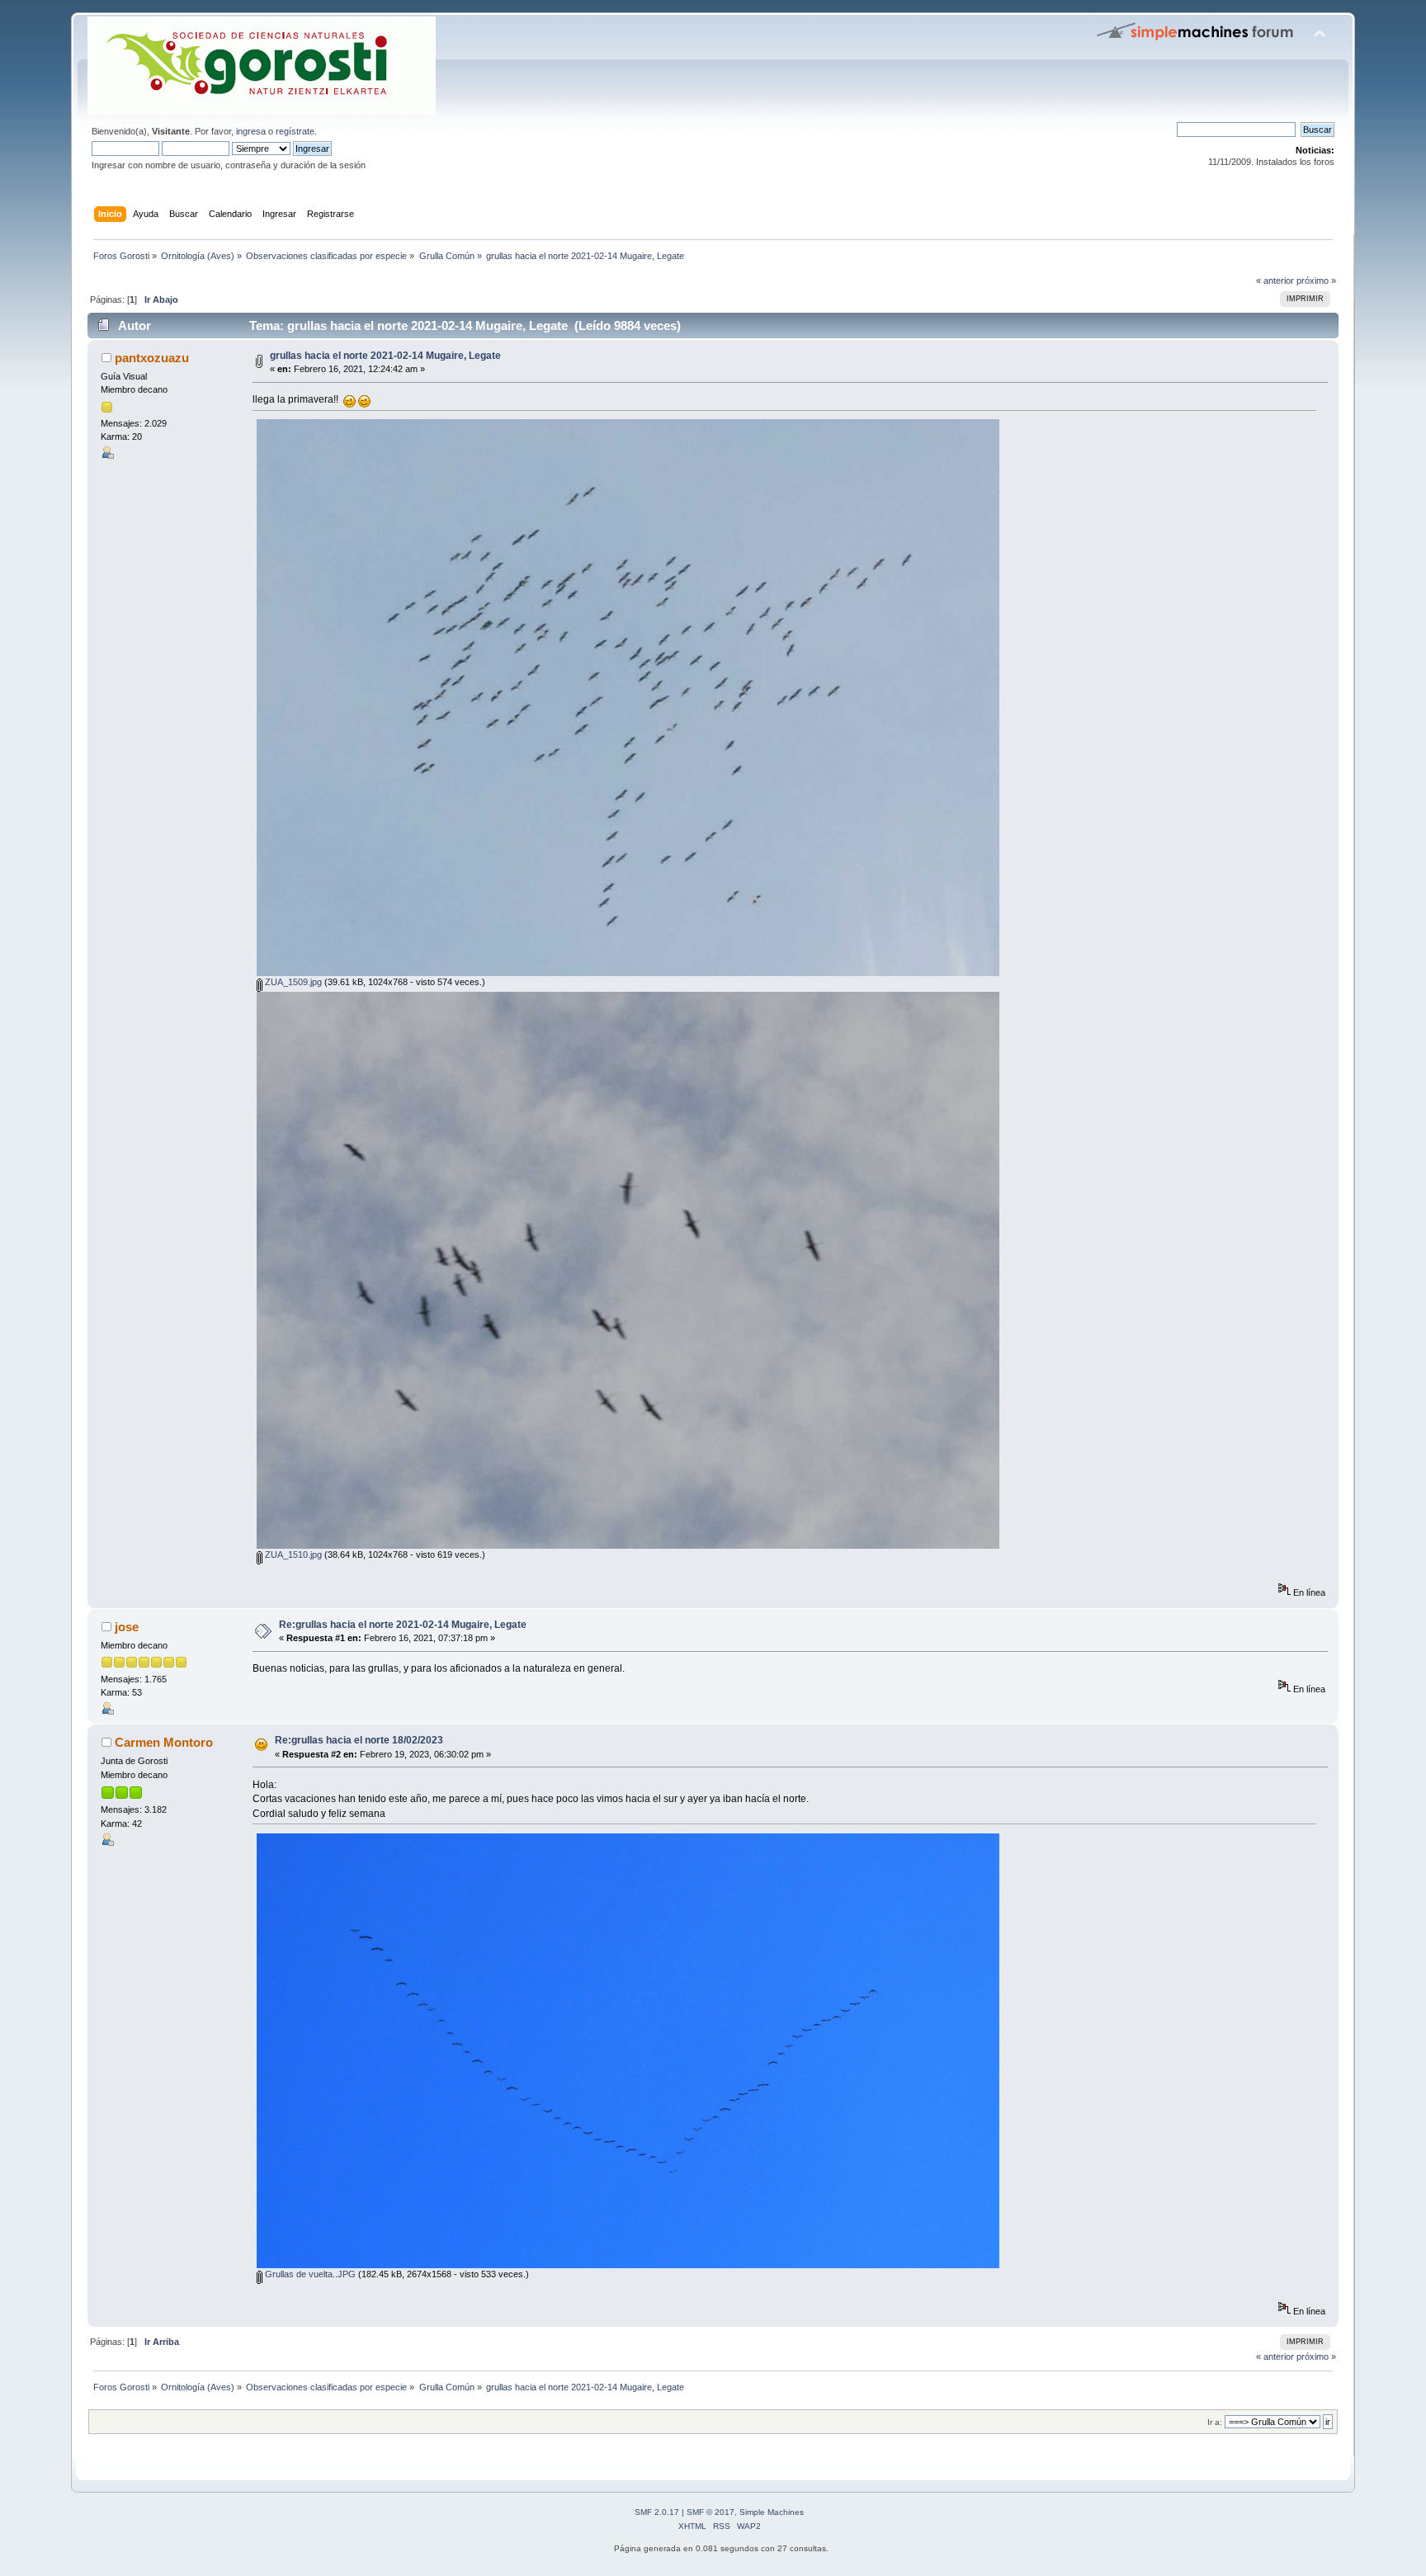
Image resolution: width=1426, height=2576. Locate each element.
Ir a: (1215, 2422)
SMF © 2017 (711, 2512)
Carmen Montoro (164, 1742)
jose (127, 1627)
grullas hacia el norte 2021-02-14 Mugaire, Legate (385, 356)
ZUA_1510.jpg (292, 1555)
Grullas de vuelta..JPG (309, 2274)
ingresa (251, 131)
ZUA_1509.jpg (292, 982)
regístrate (295, 131)
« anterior (1275, 281)
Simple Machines (772, 2512)
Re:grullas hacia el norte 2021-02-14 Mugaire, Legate (403, 1625)
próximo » (1316, 281)
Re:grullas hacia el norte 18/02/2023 (359, 1740)
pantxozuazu (152, 358)
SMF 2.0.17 (657, 2512)
